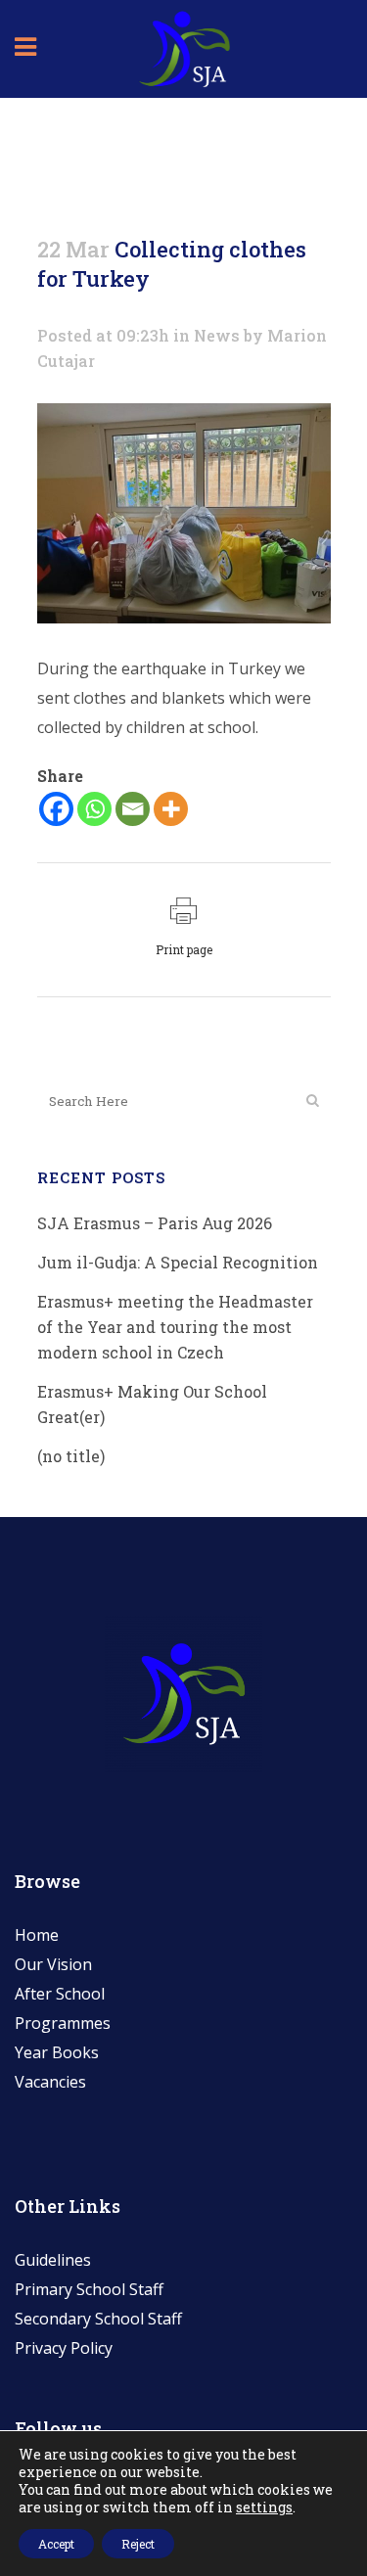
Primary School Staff (89, 2289)
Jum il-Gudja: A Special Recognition (178, 1262)
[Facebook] (56, 809)
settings (264, 2507)
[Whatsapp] (94, 809)
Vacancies (50, 2082)
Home (37, 1935)
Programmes (63, 2023)
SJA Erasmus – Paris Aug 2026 (155, 1223)
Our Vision (53, 1964)
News (217, 335)
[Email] (133, 809)
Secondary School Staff (98, 2319)
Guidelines (53, 2260)
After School (60, 1994)
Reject (138, 2544)
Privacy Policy (64, 2348)
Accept (56, 2544)
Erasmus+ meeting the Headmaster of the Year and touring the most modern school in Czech (175, 1327)
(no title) (71, 1456)
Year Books (57, 2052)
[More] (171, 809)
